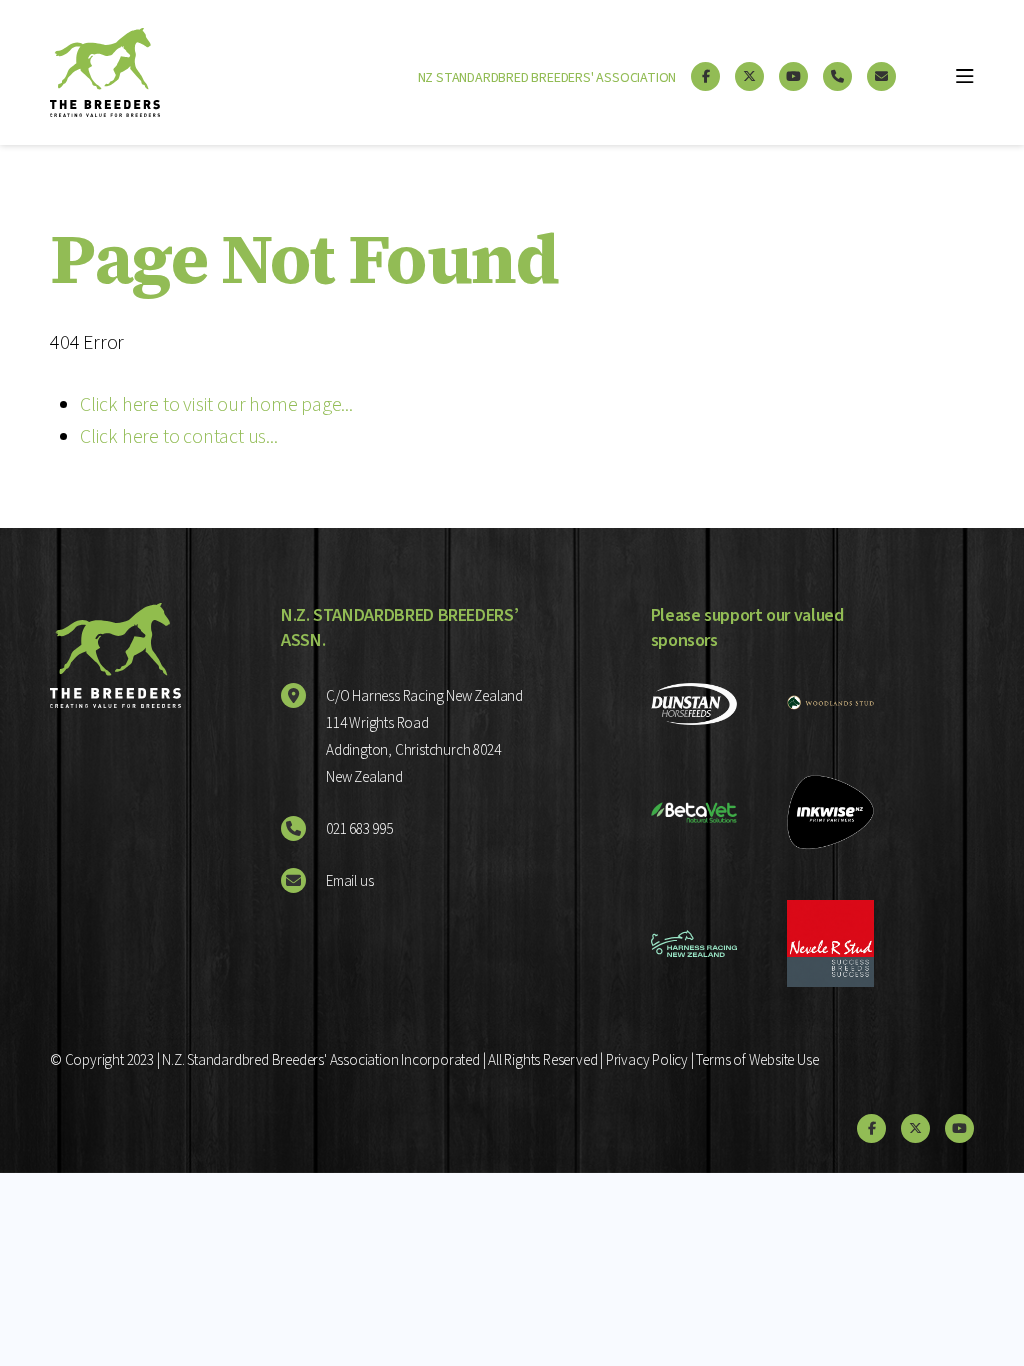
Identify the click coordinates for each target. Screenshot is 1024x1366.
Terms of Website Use (757, 1060)
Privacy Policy (647, 1060)
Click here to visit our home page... (216, 405)
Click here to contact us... (179, 437)
